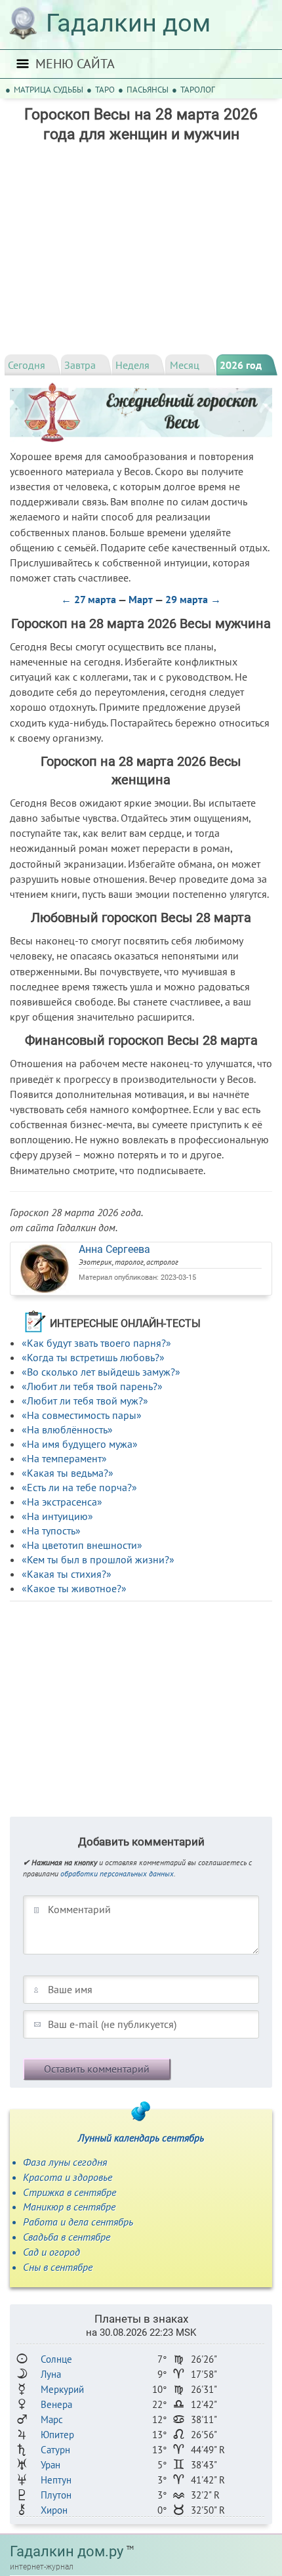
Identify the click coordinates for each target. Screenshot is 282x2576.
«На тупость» (51, 1531)
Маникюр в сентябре (69, 2206)
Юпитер (57, 2435)
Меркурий (62, 2389)
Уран (50, 2465)
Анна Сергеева (114, 1249)
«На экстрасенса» (62, 1502)
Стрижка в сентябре (70, 2192)
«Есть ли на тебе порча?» (79, 1487)
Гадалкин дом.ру (67, 2551)
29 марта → (193, 599)
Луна (51, 2374)
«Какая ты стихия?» (67, 1574)
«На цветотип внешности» (82, 1545)
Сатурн (55, 2450)
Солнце (56, 2359)
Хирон (54, 2510)
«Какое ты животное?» (74, 1588)
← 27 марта (89, 599)
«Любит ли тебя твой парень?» (92, 1386)
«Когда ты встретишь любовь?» (93, 1357)
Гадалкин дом (128, 23)
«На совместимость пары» (82, 1415)
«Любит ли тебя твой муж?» (85, 1401)
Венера (56, 2404)
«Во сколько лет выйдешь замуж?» (101, 1372)
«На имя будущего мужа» (80, 1444)
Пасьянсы (148, 90)
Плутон (56, 2495)
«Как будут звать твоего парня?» (96, 1343)
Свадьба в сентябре (67, 2237)
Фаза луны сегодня (65, 2162)
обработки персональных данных (117, 1873)
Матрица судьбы (49, 90)
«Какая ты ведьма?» (68, 1473)
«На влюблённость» (67, 1429)
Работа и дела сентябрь (78, 2222)
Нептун (56, 2480)
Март (141, 599)
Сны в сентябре (58, 2267)
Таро (105, 90)
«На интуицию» (57, 1516)
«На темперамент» (64, 1458)
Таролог (198, 90)
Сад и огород (51, 2252)
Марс (52, 2419)
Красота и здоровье (68, 2177)
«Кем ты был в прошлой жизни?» (98, 1559)
